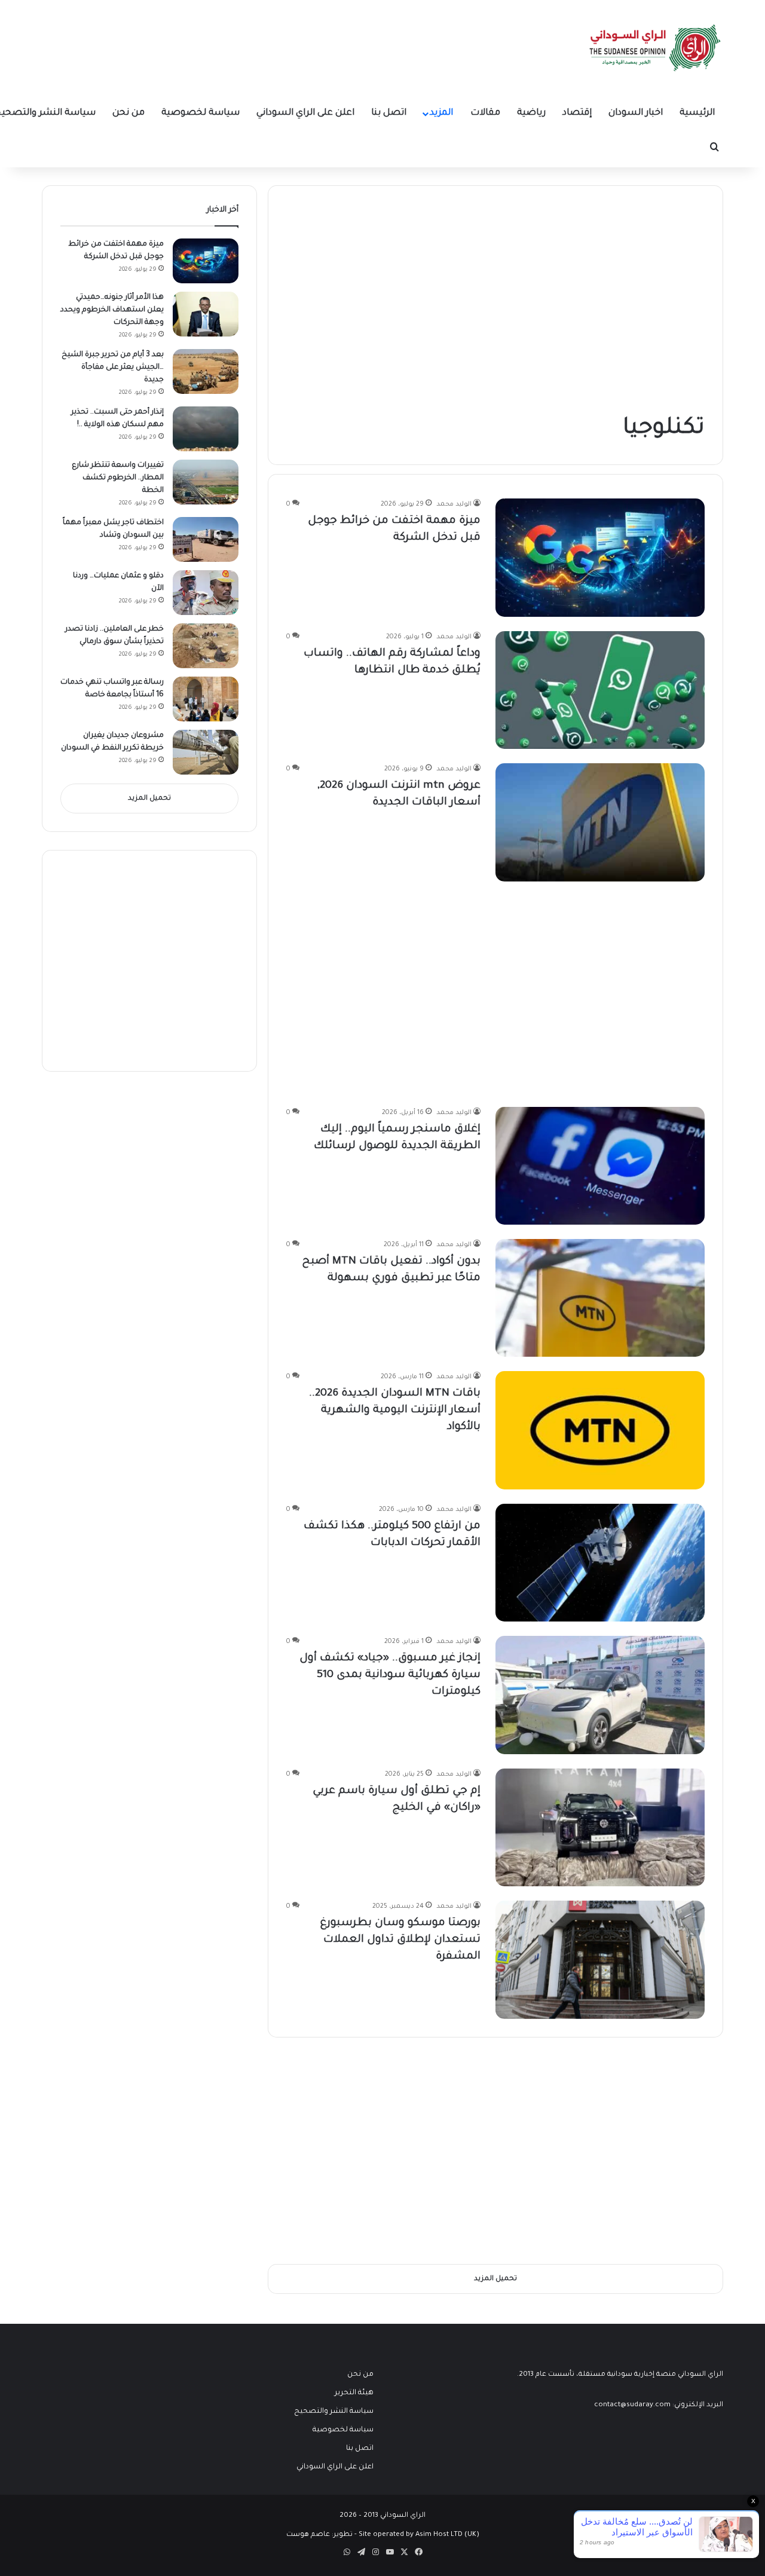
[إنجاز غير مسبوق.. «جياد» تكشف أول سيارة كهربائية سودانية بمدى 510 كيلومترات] (600, 1695)
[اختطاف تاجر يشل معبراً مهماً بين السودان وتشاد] (206, 539)
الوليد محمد (454, 504)
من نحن (128, 113)
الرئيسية (697, 113)
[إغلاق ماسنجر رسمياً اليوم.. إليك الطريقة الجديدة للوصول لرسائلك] (600, 1166)
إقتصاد (577, 113)
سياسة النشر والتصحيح (334, 2412)
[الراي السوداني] (656, 48)
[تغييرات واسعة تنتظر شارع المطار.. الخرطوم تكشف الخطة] (206, 482)
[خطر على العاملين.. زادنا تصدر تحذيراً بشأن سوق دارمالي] (206, 646)
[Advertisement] (615, 305)
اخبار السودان (636, 113)
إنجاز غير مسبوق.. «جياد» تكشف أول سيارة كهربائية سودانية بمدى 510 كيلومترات (390, 1675)
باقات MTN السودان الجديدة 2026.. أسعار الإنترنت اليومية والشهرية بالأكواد (395, 1411)
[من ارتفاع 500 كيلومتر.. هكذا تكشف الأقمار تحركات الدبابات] (600, 1563)
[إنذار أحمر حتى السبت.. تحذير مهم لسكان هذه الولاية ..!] (206, 429)
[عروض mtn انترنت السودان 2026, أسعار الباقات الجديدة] (600, 822)
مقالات (485, 113)
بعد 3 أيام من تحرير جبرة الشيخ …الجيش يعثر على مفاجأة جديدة (113, 368)
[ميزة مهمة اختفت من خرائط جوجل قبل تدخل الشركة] (600, 557)
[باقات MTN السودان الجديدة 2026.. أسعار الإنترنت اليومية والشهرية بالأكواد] (600, 1430)
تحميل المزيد (149, 799)
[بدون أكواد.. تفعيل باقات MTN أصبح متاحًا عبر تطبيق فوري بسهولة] (600, 1298)
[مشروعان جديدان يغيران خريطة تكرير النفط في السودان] (206, 752)
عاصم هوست (308, 2535)
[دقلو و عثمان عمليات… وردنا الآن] (206, 593)
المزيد (441, 113)
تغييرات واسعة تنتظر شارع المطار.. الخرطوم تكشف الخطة (118, 478)
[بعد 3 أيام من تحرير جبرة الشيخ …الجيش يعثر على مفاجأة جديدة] (206, 371)
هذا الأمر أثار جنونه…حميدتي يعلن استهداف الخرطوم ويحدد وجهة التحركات (112, 310)
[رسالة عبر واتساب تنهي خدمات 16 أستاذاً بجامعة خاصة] (206, 699)
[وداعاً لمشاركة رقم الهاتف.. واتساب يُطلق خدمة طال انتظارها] (600, 690)
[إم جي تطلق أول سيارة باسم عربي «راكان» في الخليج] (600, 1827)
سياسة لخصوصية (201, 113)
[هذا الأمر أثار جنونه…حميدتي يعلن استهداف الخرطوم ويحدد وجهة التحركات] (206, 314)
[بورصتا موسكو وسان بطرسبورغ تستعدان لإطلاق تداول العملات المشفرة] (600, 1959)
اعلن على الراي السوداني (305, 113)
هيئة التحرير (354, 2393)
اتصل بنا (389, 113)
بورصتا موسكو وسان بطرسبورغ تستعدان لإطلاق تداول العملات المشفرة (400, 1940)
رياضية (531, 113)
